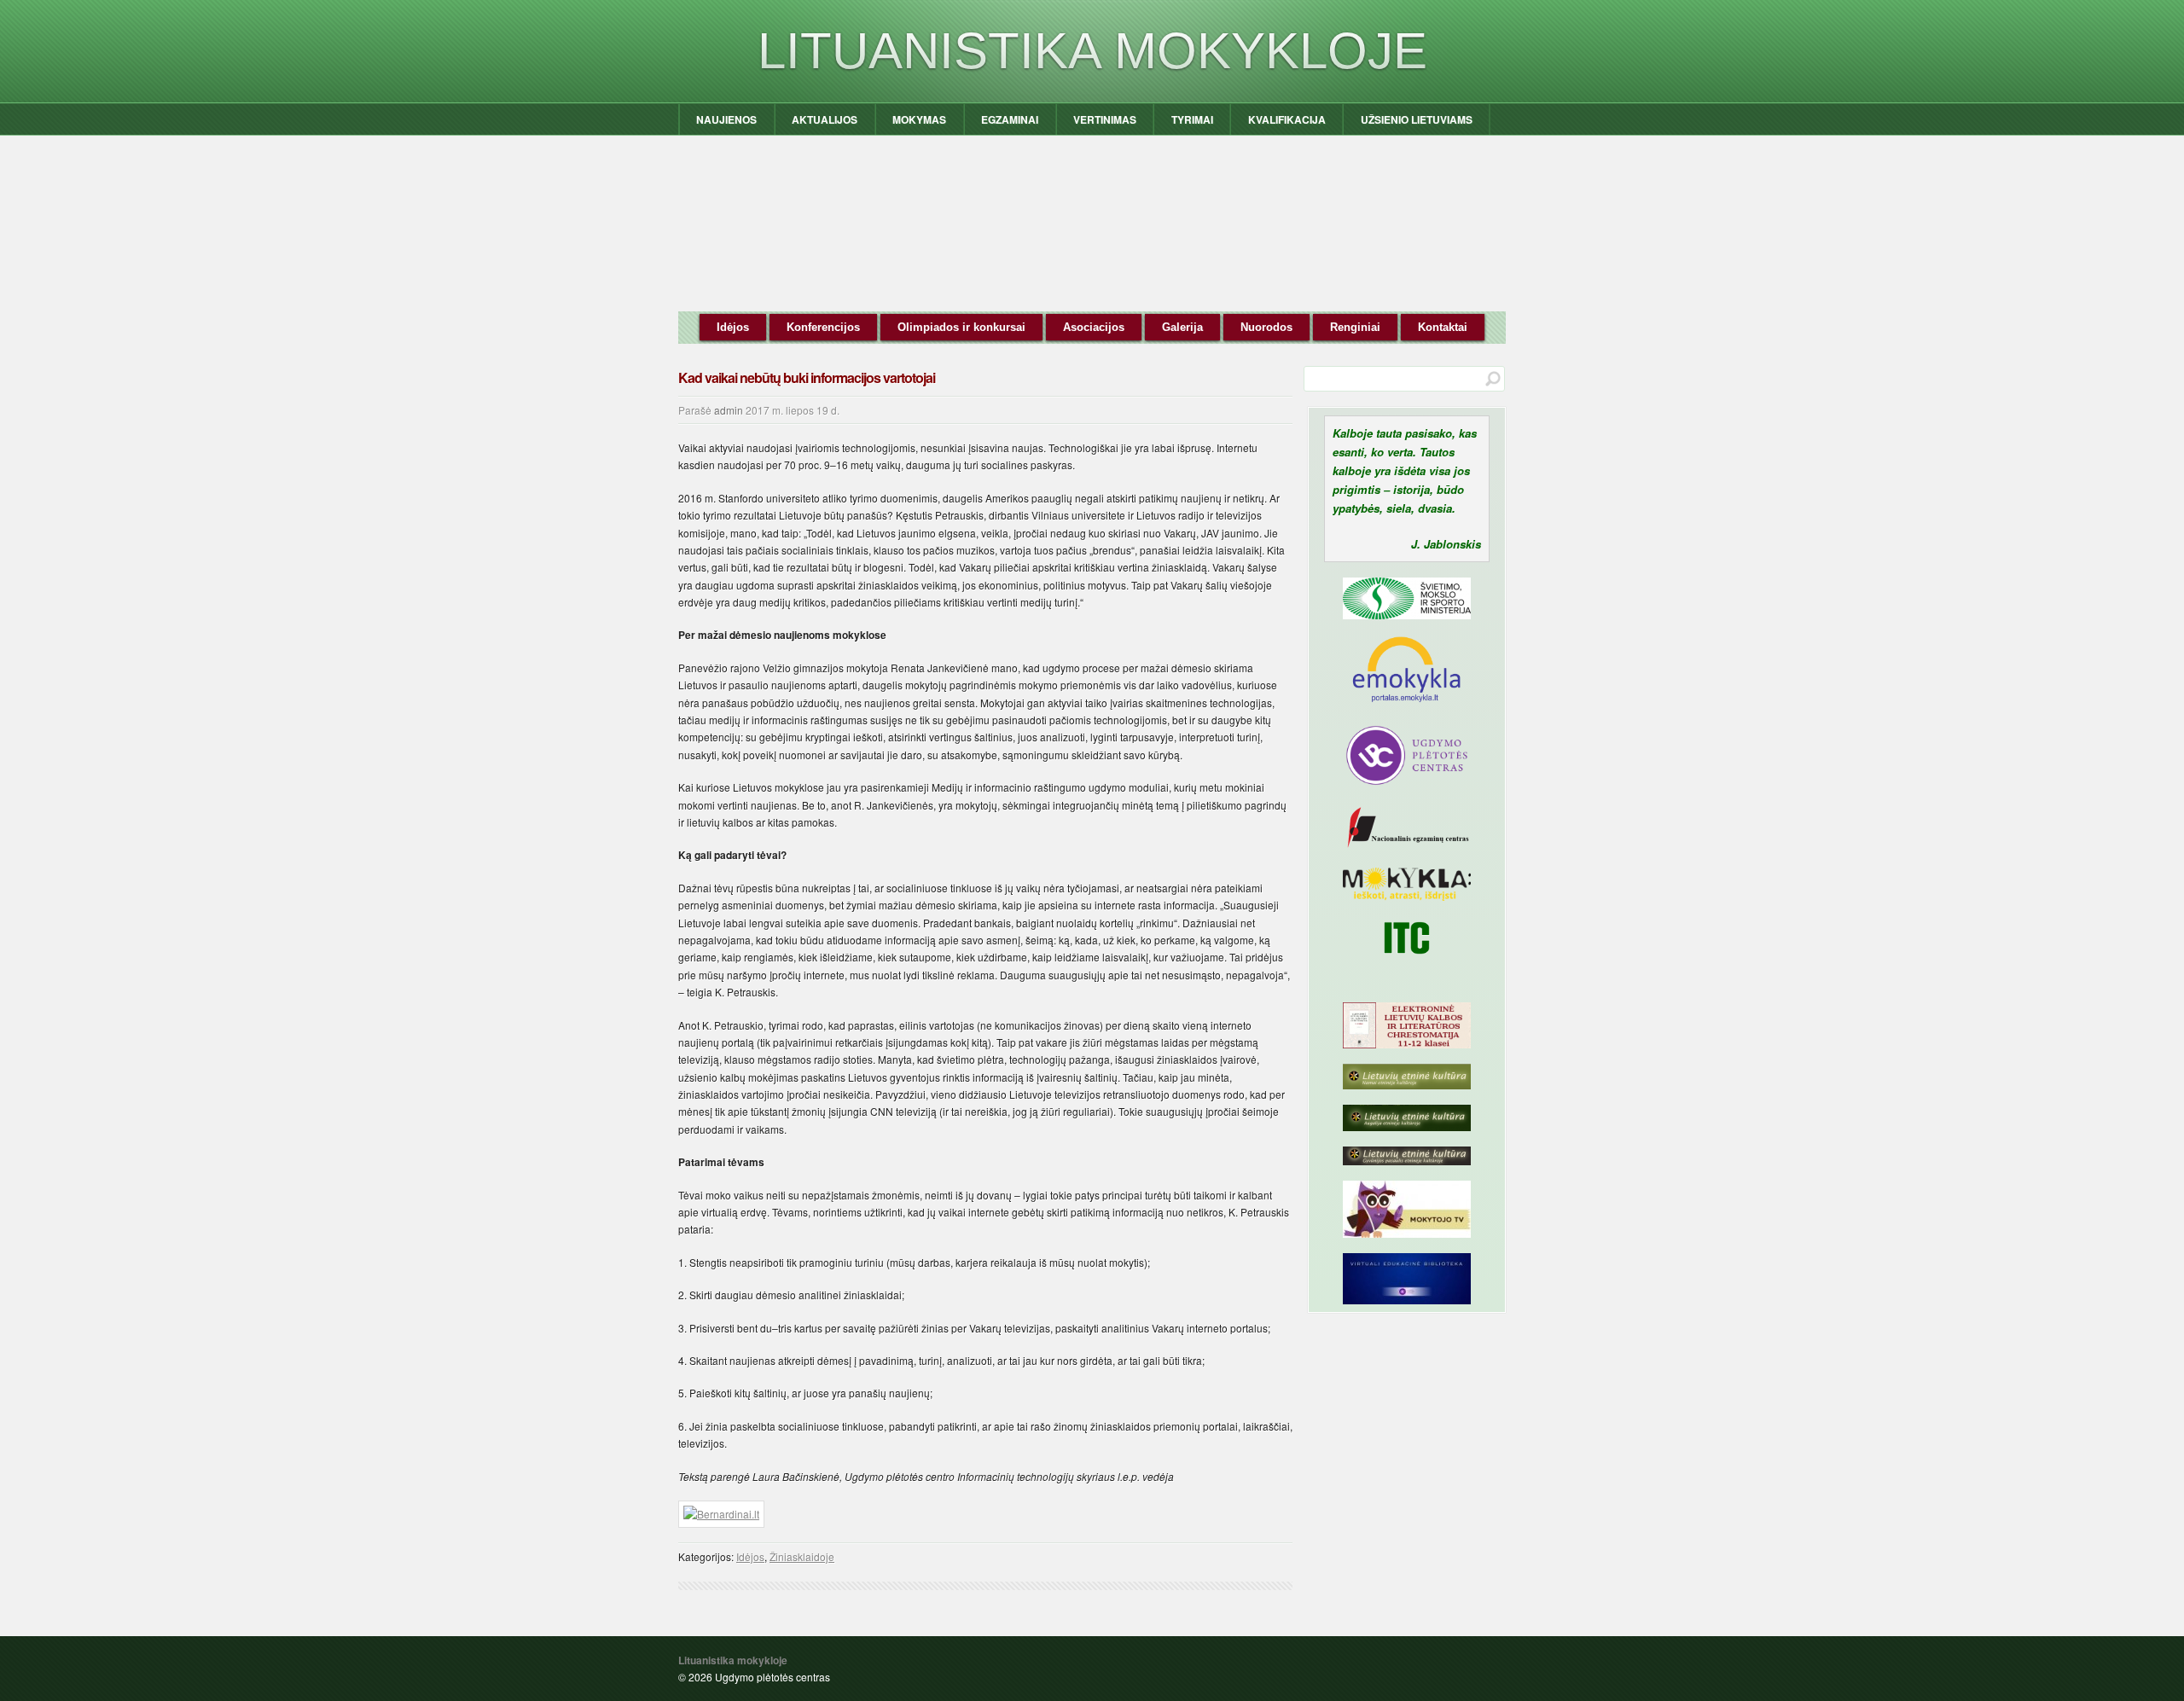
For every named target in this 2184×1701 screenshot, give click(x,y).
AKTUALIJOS (825, 119)
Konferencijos (823, 327)
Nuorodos (1266, 327)
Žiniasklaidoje (802, 1556)
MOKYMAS (919, 119)
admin (729, 410)
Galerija (1182, 327)
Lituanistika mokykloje (1092, 51)
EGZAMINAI (1010, 119)
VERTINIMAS (1105, 119)
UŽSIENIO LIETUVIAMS (1417, 119)
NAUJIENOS (726, 119)
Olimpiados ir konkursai (961, 327)
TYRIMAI (1192, 119)
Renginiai (1355, 327)
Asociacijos (1094, 327)
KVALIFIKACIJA (1287, 119)
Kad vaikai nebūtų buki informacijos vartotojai (807, 377)
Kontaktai (1443, 327)
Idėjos (733, 327)
